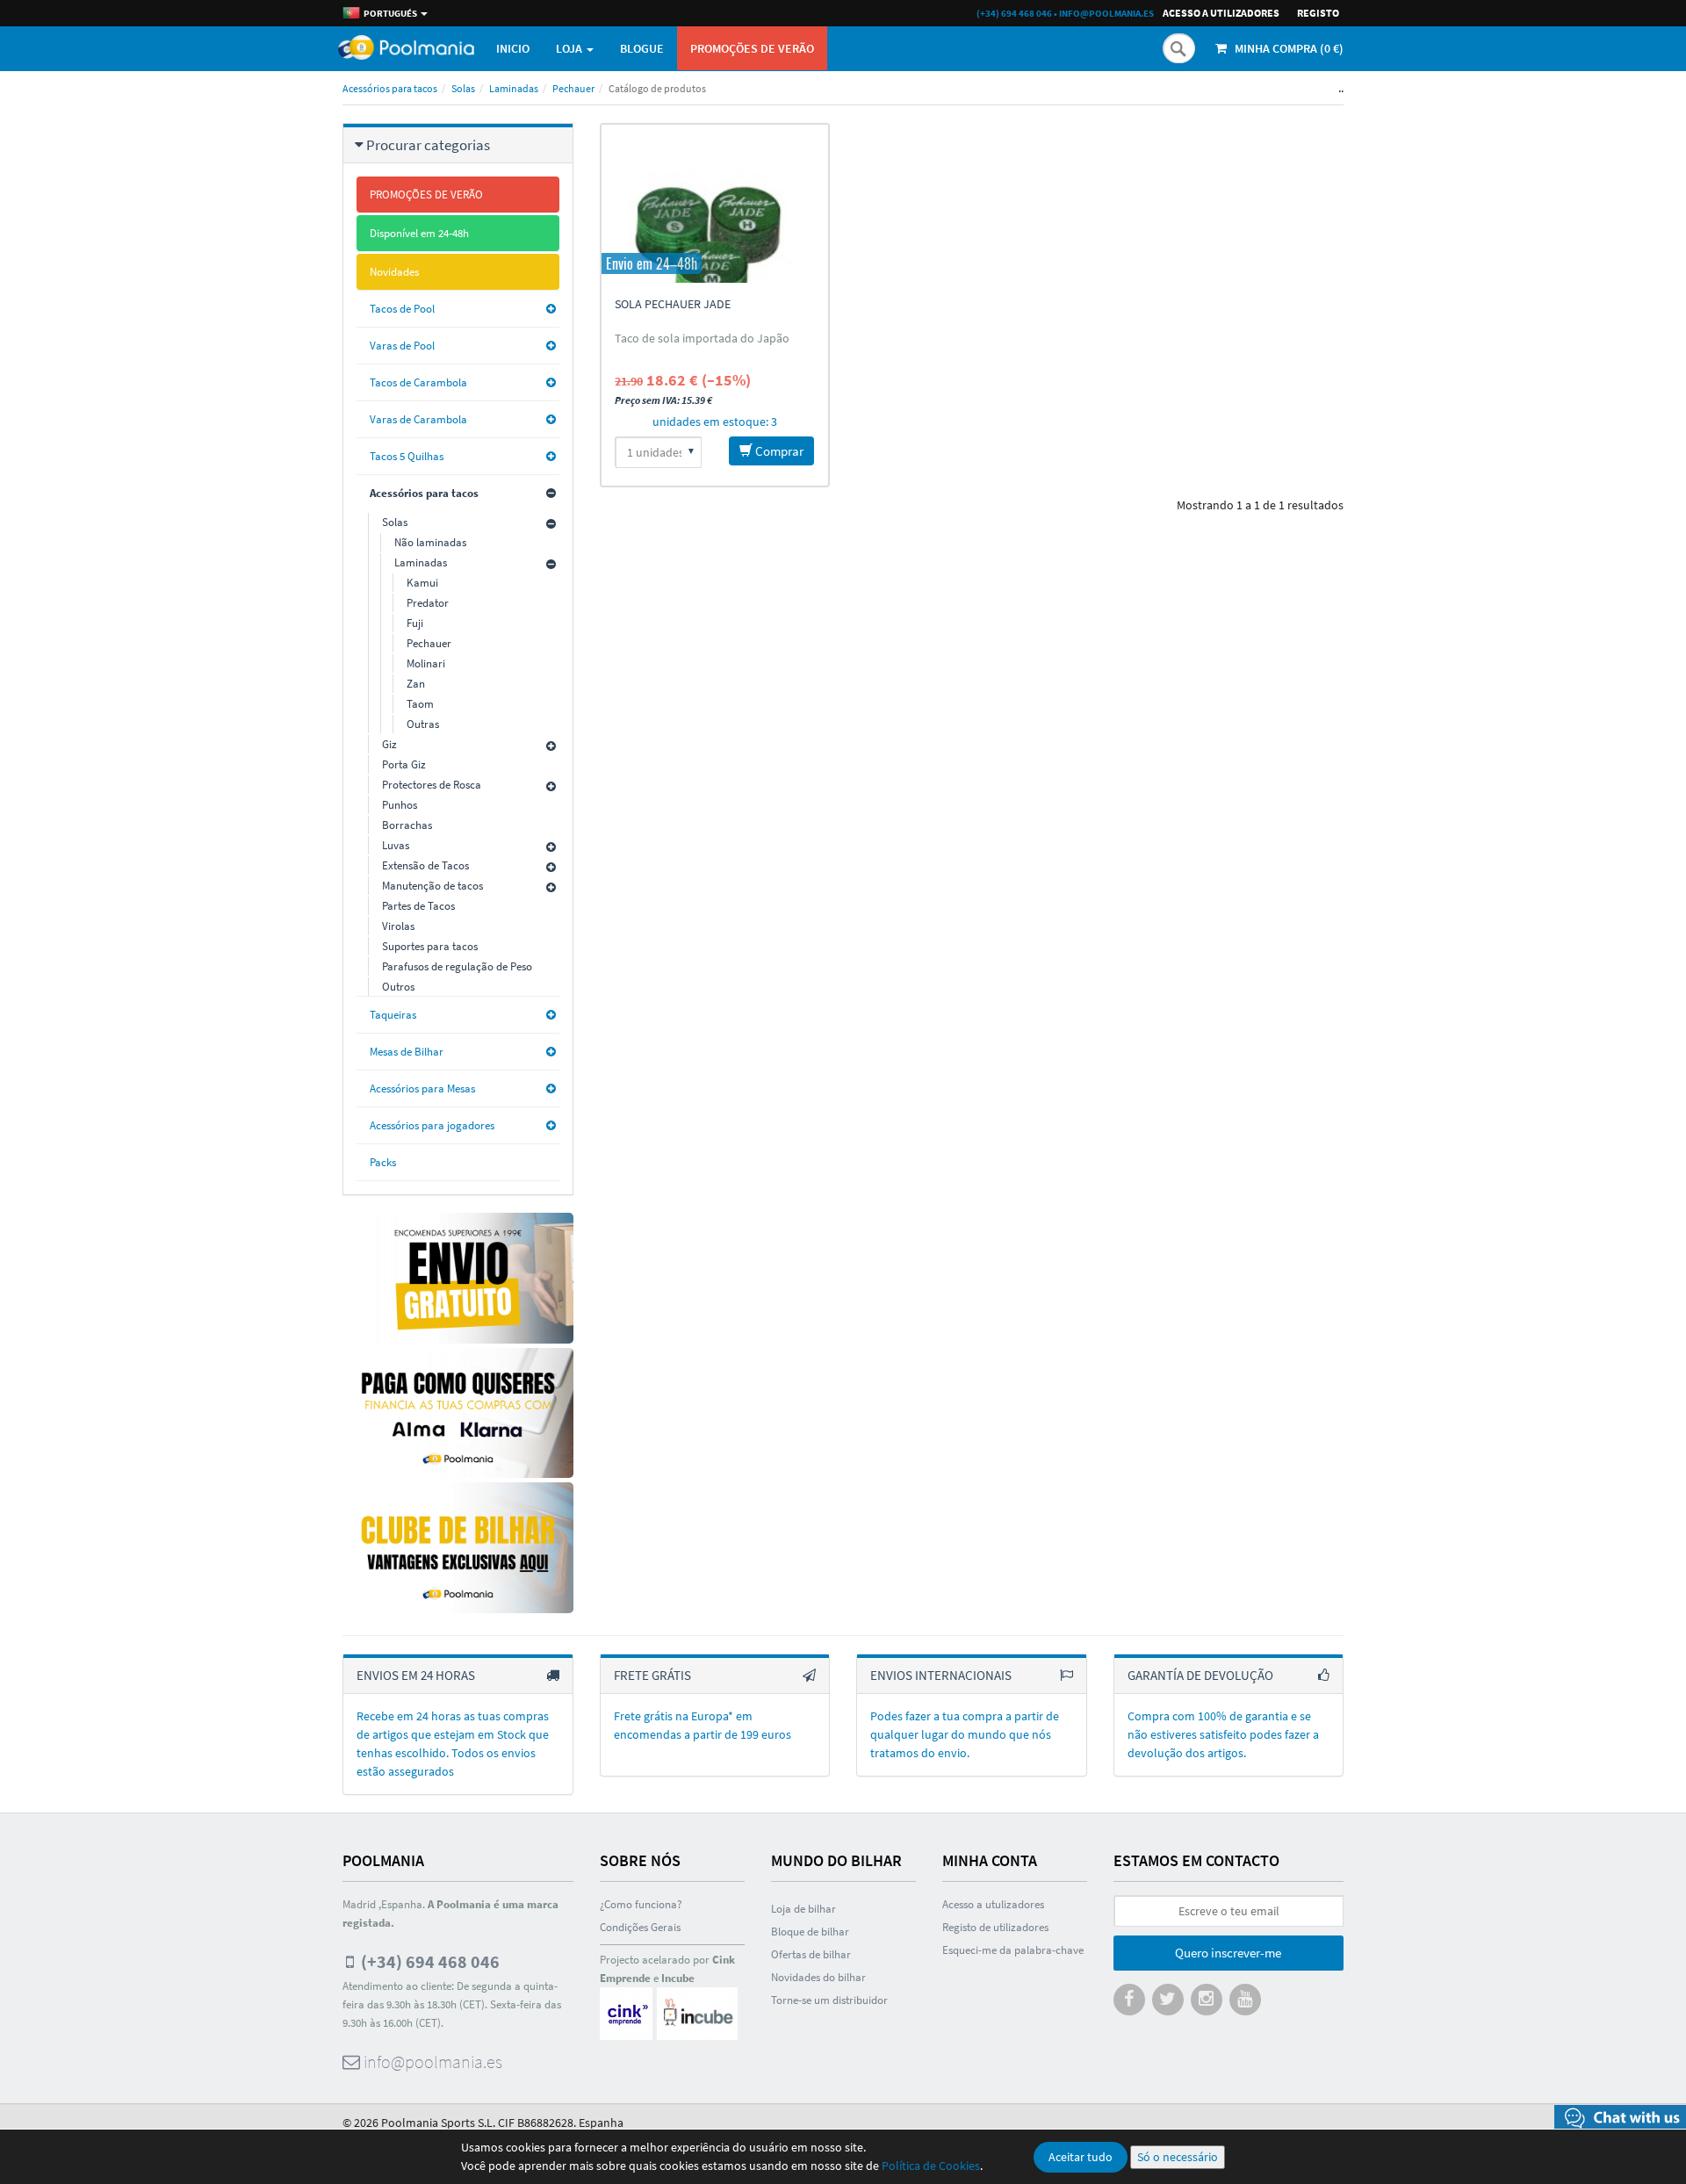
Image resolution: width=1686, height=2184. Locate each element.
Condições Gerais (640, 1927)
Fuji (415, 623)
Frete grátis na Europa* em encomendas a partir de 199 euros (702, 1725)
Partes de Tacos (418, 906)
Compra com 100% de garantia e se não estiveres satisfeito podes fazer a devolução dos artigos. (1223, 1734)
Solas (463, 88)
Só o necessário (1178, 2157)
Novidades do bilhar (818, 1977)
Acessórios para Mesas (422, 1088)
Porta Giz (404, 764)
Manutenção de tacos (432, 886)
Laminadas (514, 88)
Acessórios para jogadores (432, 1125)
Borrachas (407, 825)
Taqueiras (393, 1015)
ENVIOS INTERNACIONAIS (941, 1675)
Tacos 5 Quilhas (407, 456)
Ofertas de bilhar (811, 1954)
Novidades (394, 272)
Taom (420, 704)
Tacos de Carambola (418, 382)
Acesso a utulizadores (993, 1904)
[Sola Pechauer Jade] (715, 204)
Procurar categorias (428, 145)
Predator (428, 603)
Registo (1318, 13)
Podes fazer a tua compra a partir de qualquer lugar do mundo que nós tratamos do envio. (965, 1734)
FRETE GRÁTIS (652, 1675)
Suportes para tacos (430, 946)
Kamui (422, 583)
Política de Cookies (931, 2166)
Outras (423, 724)
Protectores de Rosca (432, 785)
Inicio (513, 48)
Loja (570, 48)
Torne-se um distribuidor (829, 2000)
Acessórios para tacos (390, 88)
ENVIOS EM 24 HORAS (416, 1675)
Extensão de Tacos (425, 865)
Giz (389, 744)
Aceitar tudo (1081, 2157)
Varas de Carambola (418, 419)
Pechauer (573, 88)
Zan (416, 684)
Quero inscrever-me (1228, 1953)
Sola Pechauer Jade (673, 304)
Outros (398, 987)
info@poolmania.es (1106, 13)
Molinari (426, 663)
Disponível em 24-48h (419, 233)
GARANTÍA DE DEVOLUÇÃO (1200, 1675)
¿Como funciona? (641, 1904)
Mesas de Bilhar (407, 1052)
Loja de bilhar (803, 1909)
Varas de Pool (402, 346)
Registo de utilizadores (995, 1927)
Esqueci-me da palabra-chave (1013, 1950)
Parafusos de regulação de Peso (457, 966)
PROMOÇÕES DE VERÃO (752, 48)
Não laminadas (430, 542)
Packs (383, 1162)
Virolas (398, 926)
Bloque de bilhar (810, 1932)
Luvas (396, 845)
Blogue (642, 48)
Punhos (400, 805)
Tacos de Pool (402, 309)
